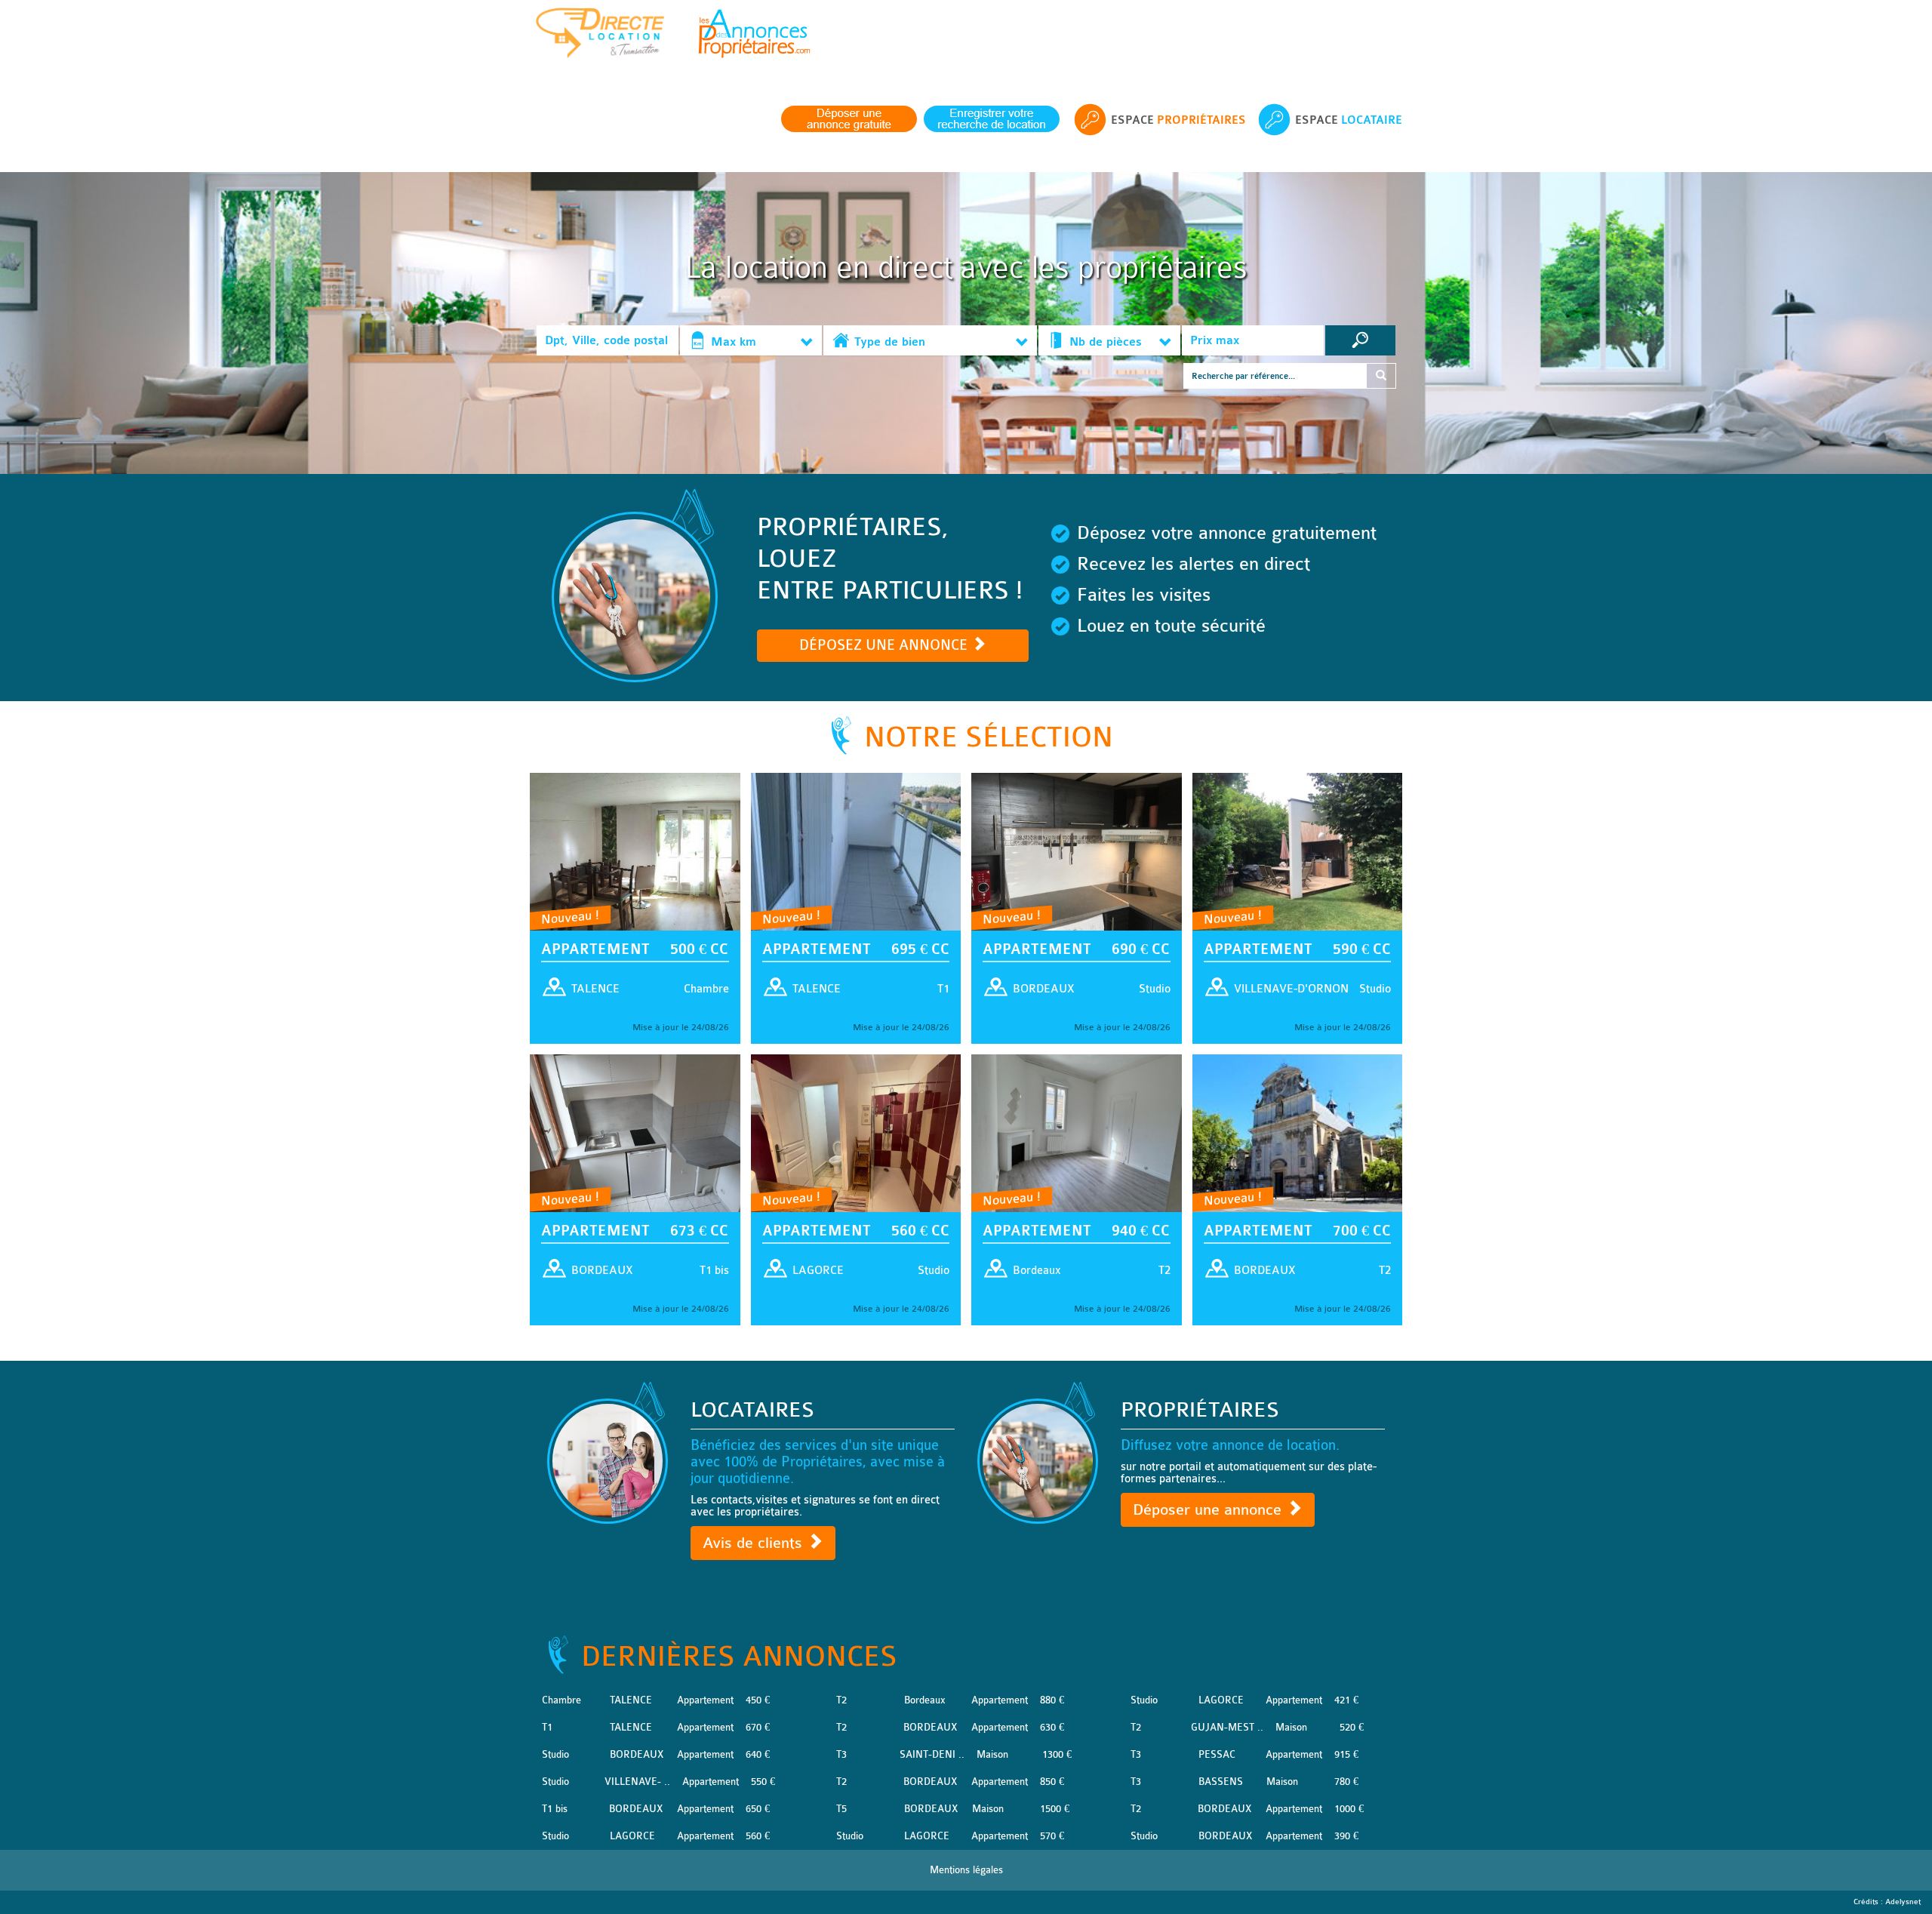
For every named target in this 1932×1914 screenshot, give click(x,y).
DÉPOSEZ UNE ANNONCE (885, 645)
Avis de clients (755, 1543)
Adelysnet (1903, 1902)
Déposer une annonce (1209, 1510)
